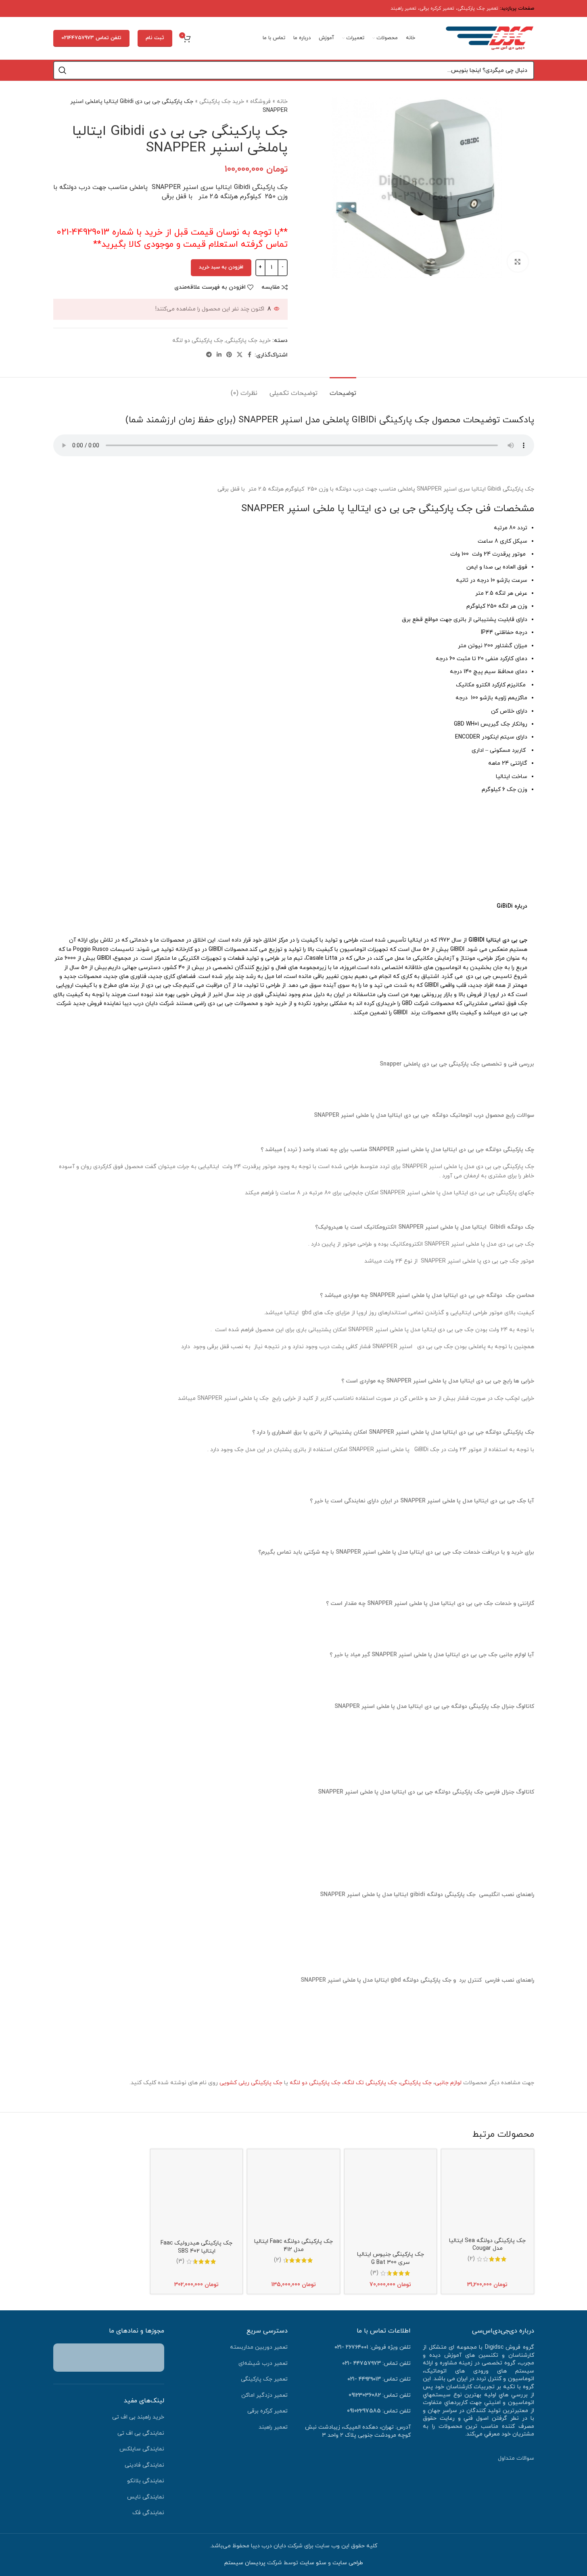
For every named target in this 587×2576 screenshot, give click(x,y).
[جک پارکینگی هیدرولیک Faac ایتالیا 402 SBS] (196, 2195)
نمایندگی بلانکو (146, 2481)
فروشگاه (260, 102)
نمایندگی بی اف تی (141, 2433)
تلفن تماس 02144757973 (91, 38)
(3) (374, 2273)
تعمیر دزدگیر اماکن (264, 2395)
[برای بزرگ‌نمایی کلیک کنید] (518, 262)
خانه (282, 102)
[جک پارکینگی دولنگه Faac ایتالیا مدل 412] (293, 2195)
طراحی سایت (348, 2563)
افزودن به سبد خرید (221, 267)
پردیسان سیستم (245, 2563)
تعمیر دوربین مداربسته (259, 2347)
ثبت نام (155, 38)
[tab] (343, 389)
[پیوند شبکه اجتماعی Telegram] (209, 355)
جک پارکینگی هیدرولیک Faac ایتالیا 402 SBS (196, 2247)
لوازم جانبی (448, 2083)
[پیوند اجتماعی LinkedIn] (219, 355)
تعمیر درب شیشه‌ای (263, 2363)
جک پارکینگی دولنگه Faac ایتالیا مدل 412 (293, 2246)
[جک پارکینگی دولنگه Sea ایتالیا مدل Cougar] (487, 2194)
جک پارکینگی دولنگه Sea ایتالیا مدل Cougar (487, 2245)
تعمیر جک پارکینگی (478, 8)
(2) (471, 2259)
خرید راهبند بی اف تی (138, 2417)
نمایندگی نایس (146, 2497)
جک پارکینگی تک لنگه (370, 2083)
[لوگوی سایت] (490, 38)
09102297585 (364, 2411)
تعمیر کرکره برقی (437, 8)
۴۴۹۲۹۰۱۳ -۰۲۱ (364, 2379)
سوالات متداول (516, 2458)
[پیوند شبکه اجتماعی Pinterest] (229, 355)
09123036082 (365, 2395)
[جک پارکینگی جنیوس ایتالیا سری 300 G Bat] (391, 2201)
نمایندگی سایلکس (142, 2449)
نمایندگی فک (148, 2513)
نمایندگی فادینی (144, 2465)
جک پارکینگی (416, 2083)
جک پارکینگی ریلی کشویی (251, 2083)
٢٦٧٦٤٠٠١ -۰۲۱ (351, 2347)
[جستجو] (63, 70)
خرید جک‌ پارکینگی (222, 102)
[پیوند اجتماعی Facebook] (250, 355)
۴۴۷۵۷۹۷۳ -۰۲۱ (361, 2363)
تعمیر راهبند (403, 8)
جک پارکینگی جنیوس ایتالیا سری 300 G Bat (391, 2258)
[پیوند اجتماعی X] (240, 355)
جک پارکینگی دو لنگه (198, 341)
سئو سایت (313, 2563)
